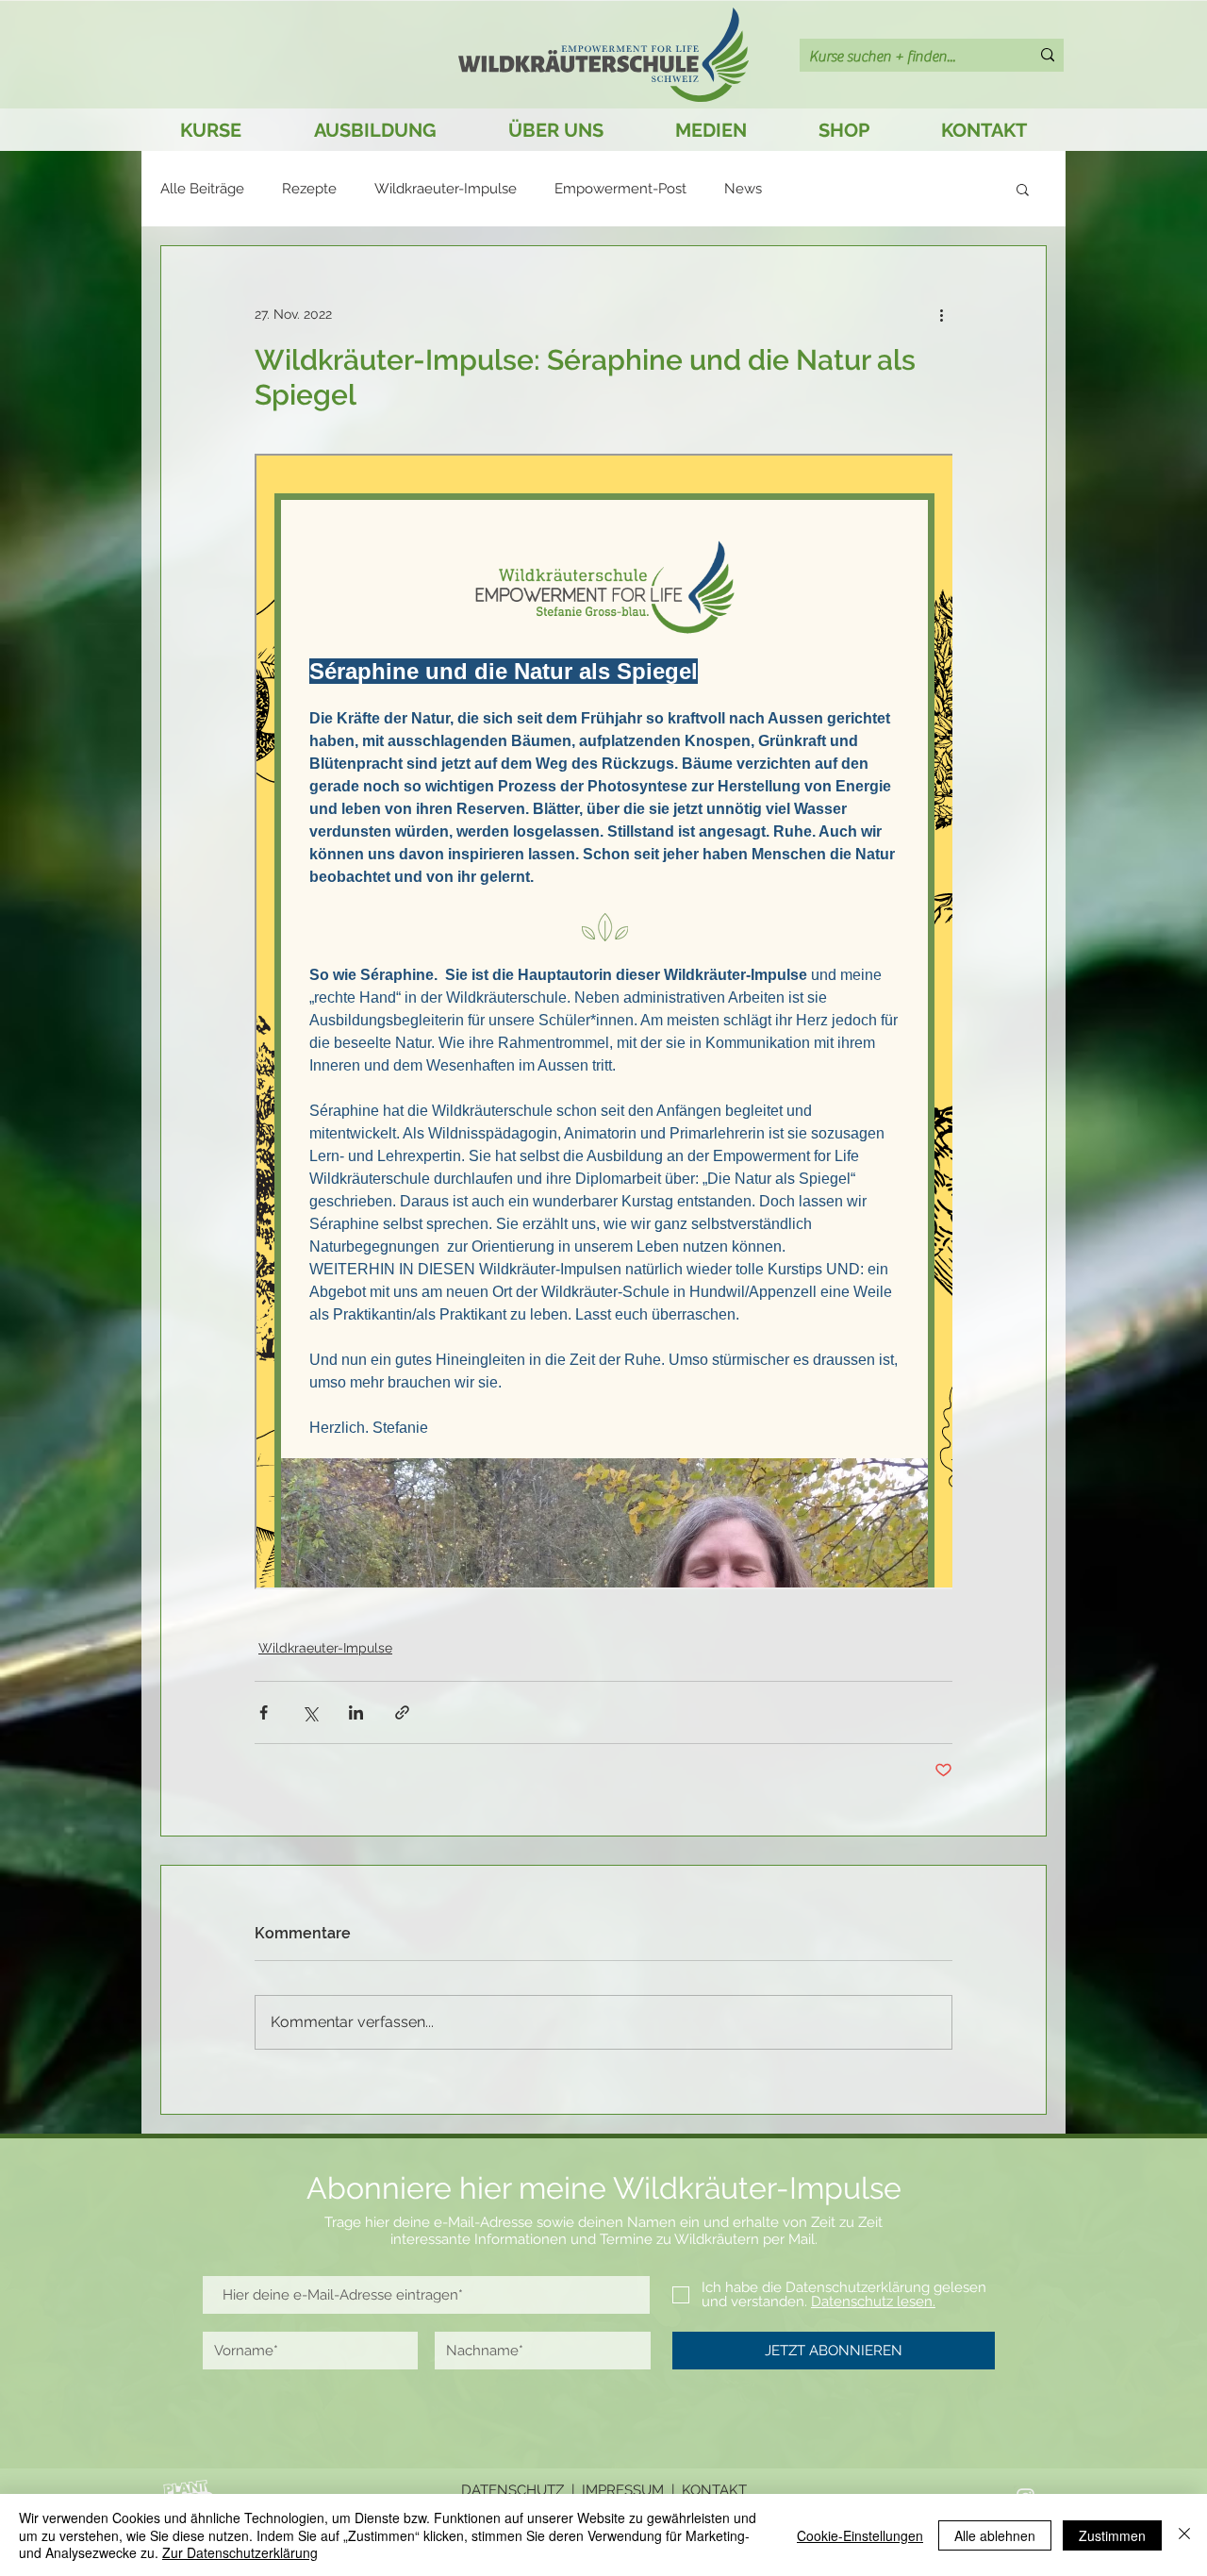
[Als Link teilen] (402, 1712)
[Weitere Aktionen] (941, 314)
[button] (1023, 189)
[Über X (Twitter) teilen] (310, 1712)
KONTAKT (714, 2490)
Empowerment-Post (620, 189)
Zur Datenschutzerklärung (240, 2552)
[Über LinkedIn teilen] (356, 1712)
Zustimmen (1112, 2535)
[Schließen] (1184, 2535)
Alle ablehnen (995, 2535)
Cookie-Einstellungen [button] (860, 2535)
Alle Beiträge (202, 189)
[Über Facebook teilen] (264, 1712)
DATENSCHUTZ (513, 2490)
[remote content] (603, 1023)
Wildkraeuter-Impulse (446, 189)
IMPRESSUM (623, 2490)
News (743, 189)
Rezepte (309, 189)
